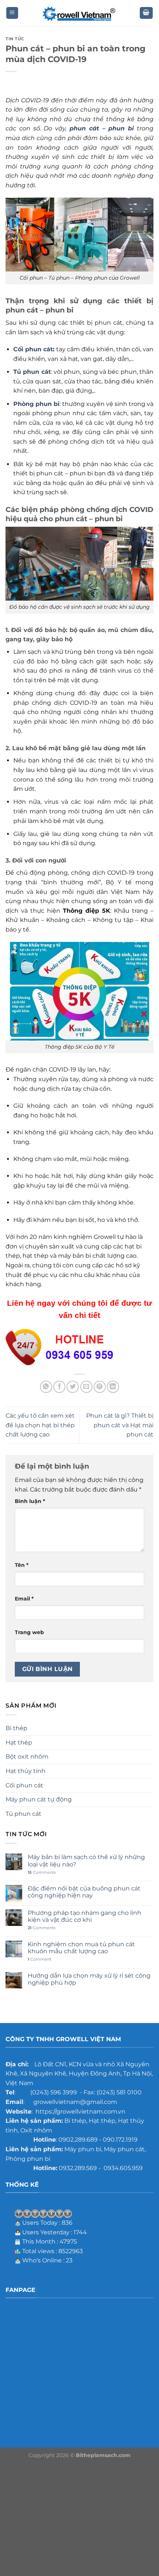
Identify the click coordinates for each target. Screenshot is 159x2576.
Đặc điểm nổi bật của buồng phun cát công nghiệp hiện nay (84, 1892)
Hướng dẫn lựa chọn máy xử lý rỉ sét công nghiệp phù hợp (89, 1979)
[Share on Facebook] (59, 1387)
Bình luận (30, 1501)
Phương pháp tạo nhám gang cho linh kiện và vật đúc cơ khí (84, 1916)
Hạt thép (19, 1743)
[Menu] (12, 13)
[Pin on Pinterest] (100, 1387)
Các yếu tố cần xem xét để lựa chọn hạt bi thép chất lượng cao (40, 1425)
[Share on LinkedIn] (113, 1387)
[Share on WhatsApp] (46, 1387)
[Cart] (146, 13)
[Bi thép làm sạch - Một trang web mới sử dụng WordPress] (79, 13)
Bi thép (16, 1728)
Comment (40, 1959)
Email (24, 1599)
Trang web (29, 1632)
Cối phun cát (33, 349)
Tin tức (15, 39)
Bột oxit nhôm (27, 1757)
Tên (22, 1565)
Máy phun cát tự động (39, 1799)
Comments (42, 1873)
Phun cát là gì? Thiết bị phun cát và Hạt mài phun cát (120, 1425)
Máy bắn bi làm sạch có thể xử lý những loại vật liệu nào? (86, 1861)
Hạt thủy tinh (26, 1771)
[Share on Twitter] (73, 1387)
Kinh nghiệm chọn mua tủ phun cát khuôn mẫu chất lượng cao (81, 1948)
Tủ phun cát (23, 1814)
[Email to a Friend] (86, 1387)
